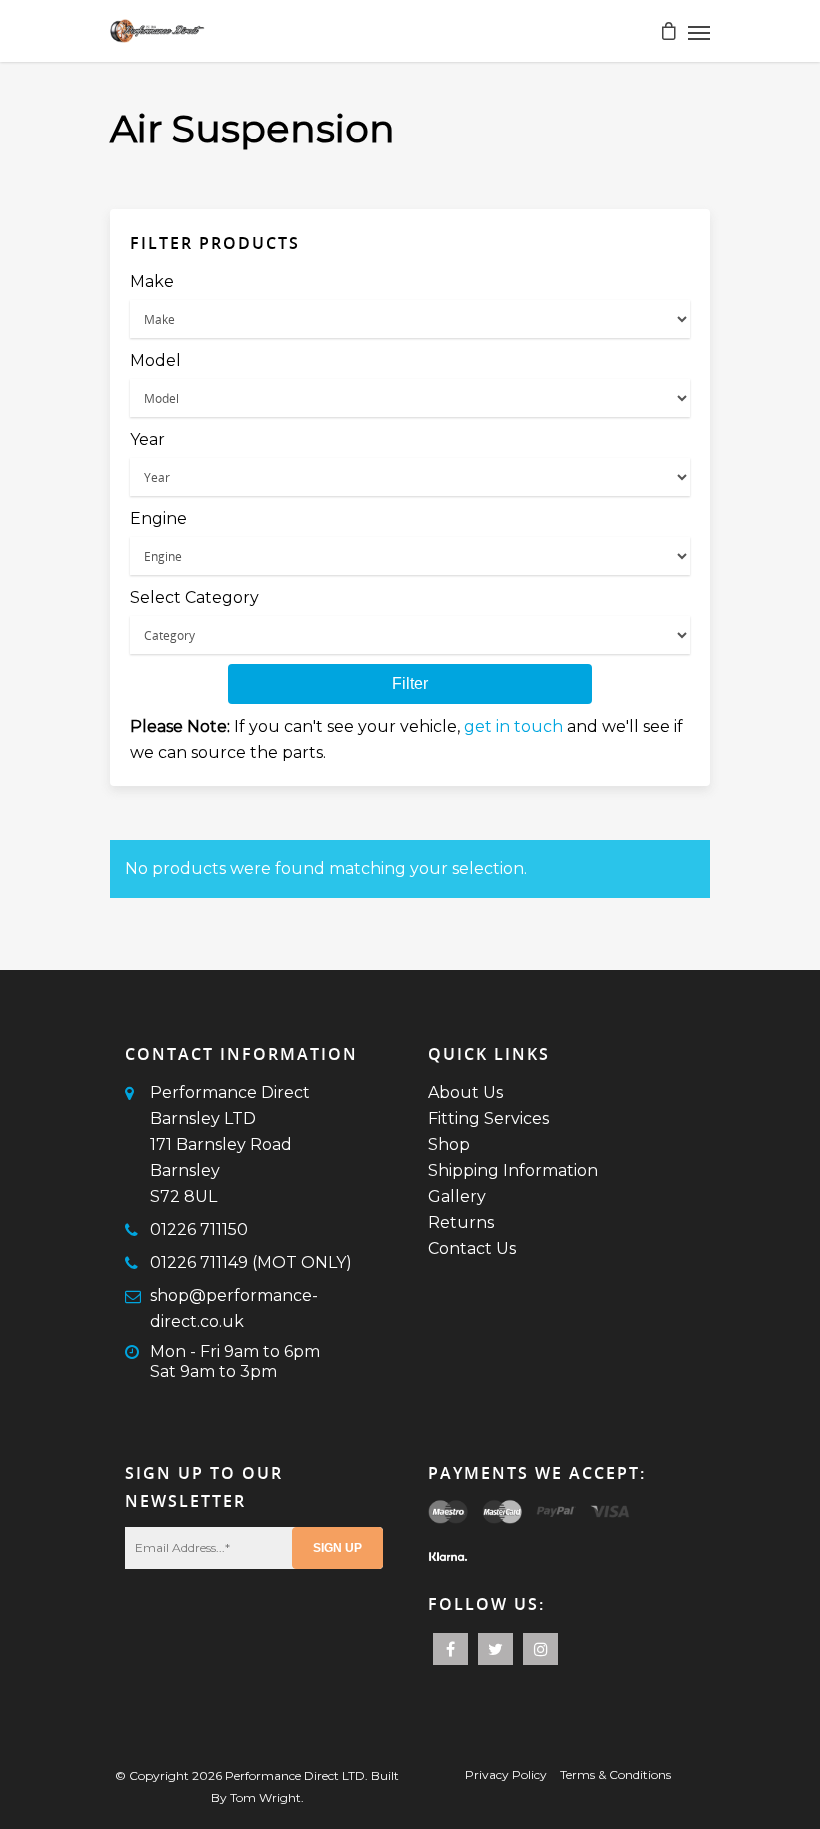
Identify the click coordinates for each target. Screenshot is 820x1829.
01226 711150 (199, 1229)
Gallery (457, 1196)
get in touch (513, 726)
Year (147, 439)
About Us (465, 1092)
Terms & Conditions (615, 1774)
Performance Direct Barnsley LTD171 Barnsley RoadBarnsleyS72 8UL (230, 1144)
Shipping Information (513, 1170)
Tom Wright (265, 1797)
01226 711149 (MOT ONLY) (251, 1262)
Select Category (194, 597)
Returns (461, 1222)
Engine (158, 518)
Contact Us (472, 1248)
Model (155, 360)
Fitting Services (488, 1118)
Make (152, 281)
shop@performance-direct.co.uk (234, 1308)
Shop (449, 1144)
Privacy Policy (506, 1774)
